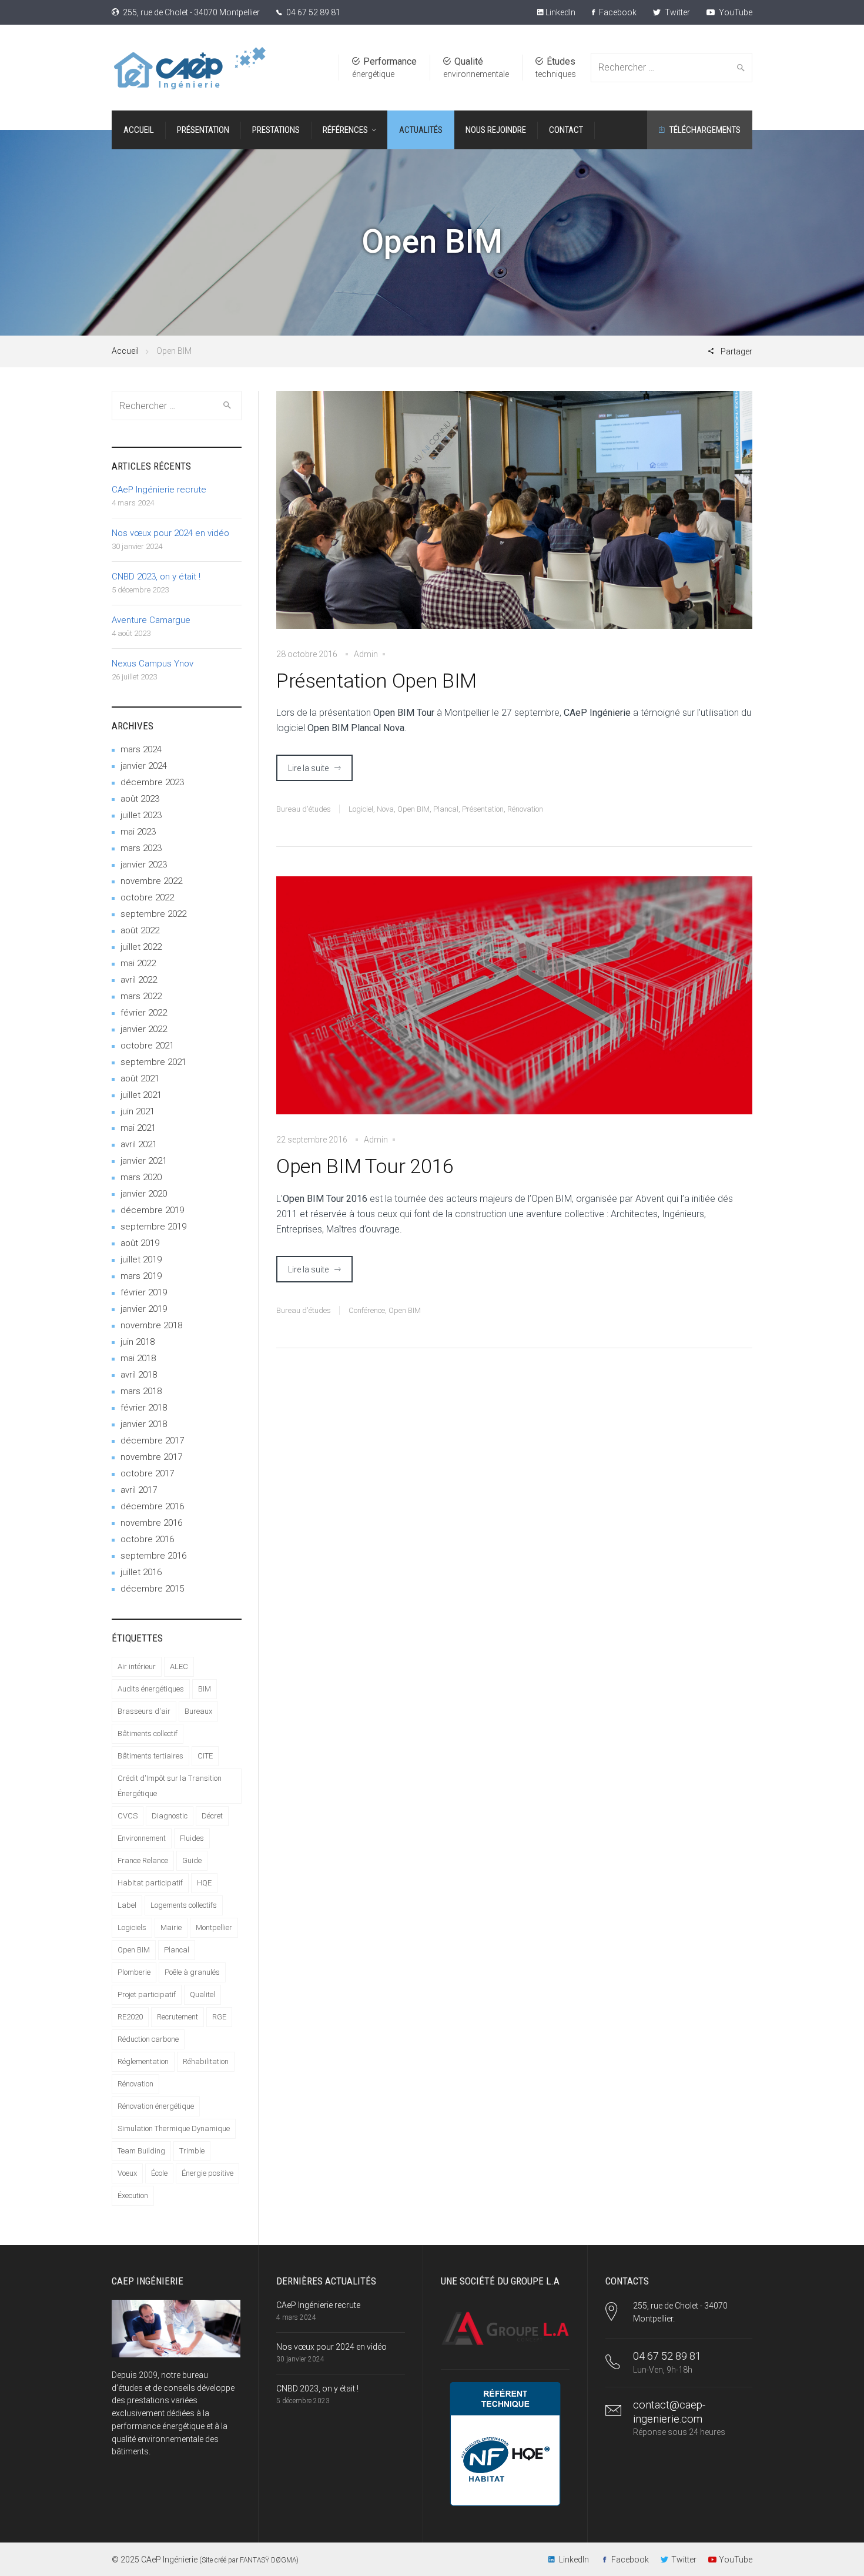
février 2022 (144, 1013)
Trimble (192, 2151)
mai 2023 (138, 832)
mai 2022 (138, 963)
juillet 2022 (141, 947)
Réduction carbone (148, 2039)
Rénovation (525, 809)
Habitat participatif (150, 1883)
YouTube (735, 12)
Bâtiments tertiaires (150, 1756)
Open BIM (413, 809)
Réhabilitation (206, 2061)
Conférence (367, 1310)
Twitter (677, 12)
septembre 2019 (153, 1227)
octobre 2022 (147, 897)
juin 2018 (138, 1342)
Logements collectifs (184, 1905)
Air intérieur (137, 1666)
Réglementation (143, 2061)
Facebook (617, 12)
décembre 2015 (152, 1589)
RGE (219, 2017)
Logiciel (361, 809)
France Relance (143, 1860)
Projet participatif (147, 1994)
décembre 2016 (152, 1506)
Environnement (142, 1838)
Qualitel (202, 1994)
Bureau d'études (304, 809)
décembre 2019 (152, 1210)
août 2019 (140, 1243)
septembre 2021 (153, 1062)
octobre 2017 (147, 1473)
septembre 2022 (153, 914)
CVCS (128, 1816)
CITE (205, 1756)
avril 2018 (139, 1375)
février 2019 (144, 1292)
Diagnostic (170, 1816)
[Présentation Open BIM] (514, 518)
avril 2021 (139, 1144)
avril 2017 (139, 1490)
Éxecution (133, 2195)
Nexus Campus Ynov (153, 664)
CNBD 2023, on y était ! (156, 577)
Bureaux (198, 1711)
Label (127, 1905)
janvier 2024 (144, 766)
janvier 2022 (144, 1029)
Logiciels (132, 1927)
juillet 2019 (141, 1259)
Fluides (192, 1838)
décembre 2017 (152, 1441)
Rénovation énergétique (156, 2106)
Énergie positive (207, 2173)
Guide (192, 1860)
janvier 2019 (144, 1309)
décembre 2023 (152, 782)
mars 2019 (141, 1276)
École (159, 2173)
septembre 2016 (153, 1556)
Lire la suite (308, 768)
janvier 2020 (144, 1194)
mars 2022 (141, 996)
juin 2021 (138, 1111)
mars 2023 (141, 848)
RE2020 (130, 2017)
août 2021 (140, 1078)
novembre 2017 (151, 1457)
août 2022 (140, 930)
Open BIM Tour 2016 (365, 1166)
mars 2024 (141, 749)
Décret (212, 1816)
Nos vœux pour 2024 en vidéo (170, 533)
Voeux (127, 2173)
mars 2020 (141, 1177)
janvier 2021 (144, 1161)
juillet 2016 (141, 1572)
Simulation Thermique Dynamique (174, 2128)
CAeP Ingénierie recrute (159, 490)
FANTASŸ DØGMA (268, 2560)
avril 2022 (139, 980)
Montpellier (214, 1927)
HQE (204, 1883)
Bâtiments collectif (148, 1733)
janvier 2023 (144, 865)
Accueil (125, 351)
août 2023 (140, 799)
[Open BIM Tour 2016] (514, 1004)
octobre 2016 (147, 1539)
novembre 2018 (151, 1325)
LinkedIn (560, 12)
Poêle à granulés (192, 1972)
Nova (385, 809)
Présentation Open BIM (376, 681)
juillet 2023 (141, 815)
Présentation (483, 809)
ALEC (179, 1666)
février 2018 (144, 1408)
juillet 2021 (141, 1095)
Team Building (141, 2151)
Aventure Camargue (151, 620)
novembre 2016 (151, 1523)
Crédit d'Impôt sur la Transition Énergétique (170, 1786)
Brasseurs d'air (144, 1711)
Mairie (171, 1927)
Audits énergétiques (151, 1689)
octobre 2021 (147, 1046)
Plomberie (134, 1972)
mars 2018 (141, 1391)
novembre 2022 (151, 881)
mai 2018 (138, 1358)
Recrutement (178, 2017)
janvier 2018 (144, 1424)
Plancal (446, 809)
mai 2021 (138, 1128)
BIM (205, 1689)
